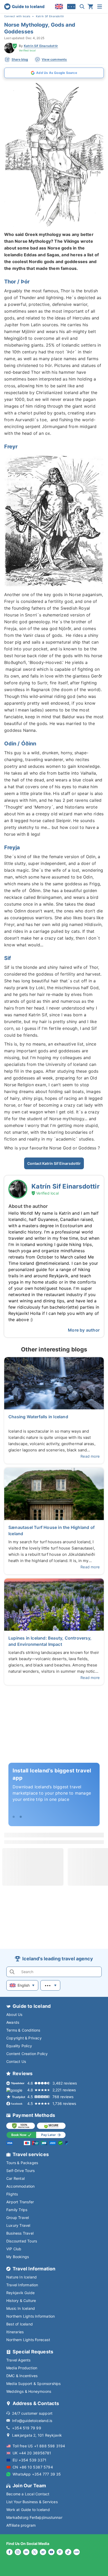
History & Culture (21, 2301)
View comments (54, 59)
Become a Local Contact (28, 2494)
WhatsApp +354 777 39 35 (37, 2474)
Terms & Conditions (23, 2030)
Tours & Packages (22, 2163)
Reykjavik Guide (20, 2293)
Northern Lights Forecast (28, 2340)
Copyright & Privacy (24, 2038)
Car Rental (15, 2178)
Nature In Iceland (21, 2277)
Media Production (22, 2368)
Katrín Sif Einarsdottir (41, 46)
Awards (13, 2022)
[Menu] (100, 7)
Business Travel (20, 2233)
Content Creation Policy (27, 2054)
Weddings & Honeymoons (29, 2391)
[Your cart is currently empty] (90, 7)
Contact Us (16, 2061)
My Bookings (18, 2257)
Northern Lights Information (31, 2316)
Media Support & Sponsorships (34, 2384)
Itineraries (15, 2332)
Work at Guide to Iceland (28, 2510)
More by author (84, 1330)
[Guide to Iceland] (24, 7)
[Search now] (82, 7)
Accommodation (21, 2186)
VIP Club (14, 2249)
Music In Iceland (21, 2308)
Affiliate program (21, 2525)
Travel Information (22, 2285)
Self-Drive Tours (20, 2171)
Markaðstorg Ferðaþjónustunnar (34, 2517)
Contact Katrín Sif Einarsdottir (54, 1163)
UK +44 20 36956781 (32, 2453)
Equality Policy (19, 2046)
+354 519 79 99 (27, 2428)
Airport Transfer (20, 2202)
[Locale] (59, 7)
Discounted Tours (22, 2241)
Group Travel (18, 2218)
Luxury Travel (18, 2225)
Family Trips (17, 2210)
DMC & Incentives (22, 2376)
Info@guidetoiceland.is (32, 2421)
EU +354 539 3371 (29, 2460)
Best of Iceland (20, 2324)
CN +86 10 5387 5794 (33, 2467)
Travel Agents (18, 2360)
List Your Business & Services (32, 2502)
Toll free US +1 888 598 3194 (39, 2446)
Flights (12, 2194)
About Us (14, 2014)
